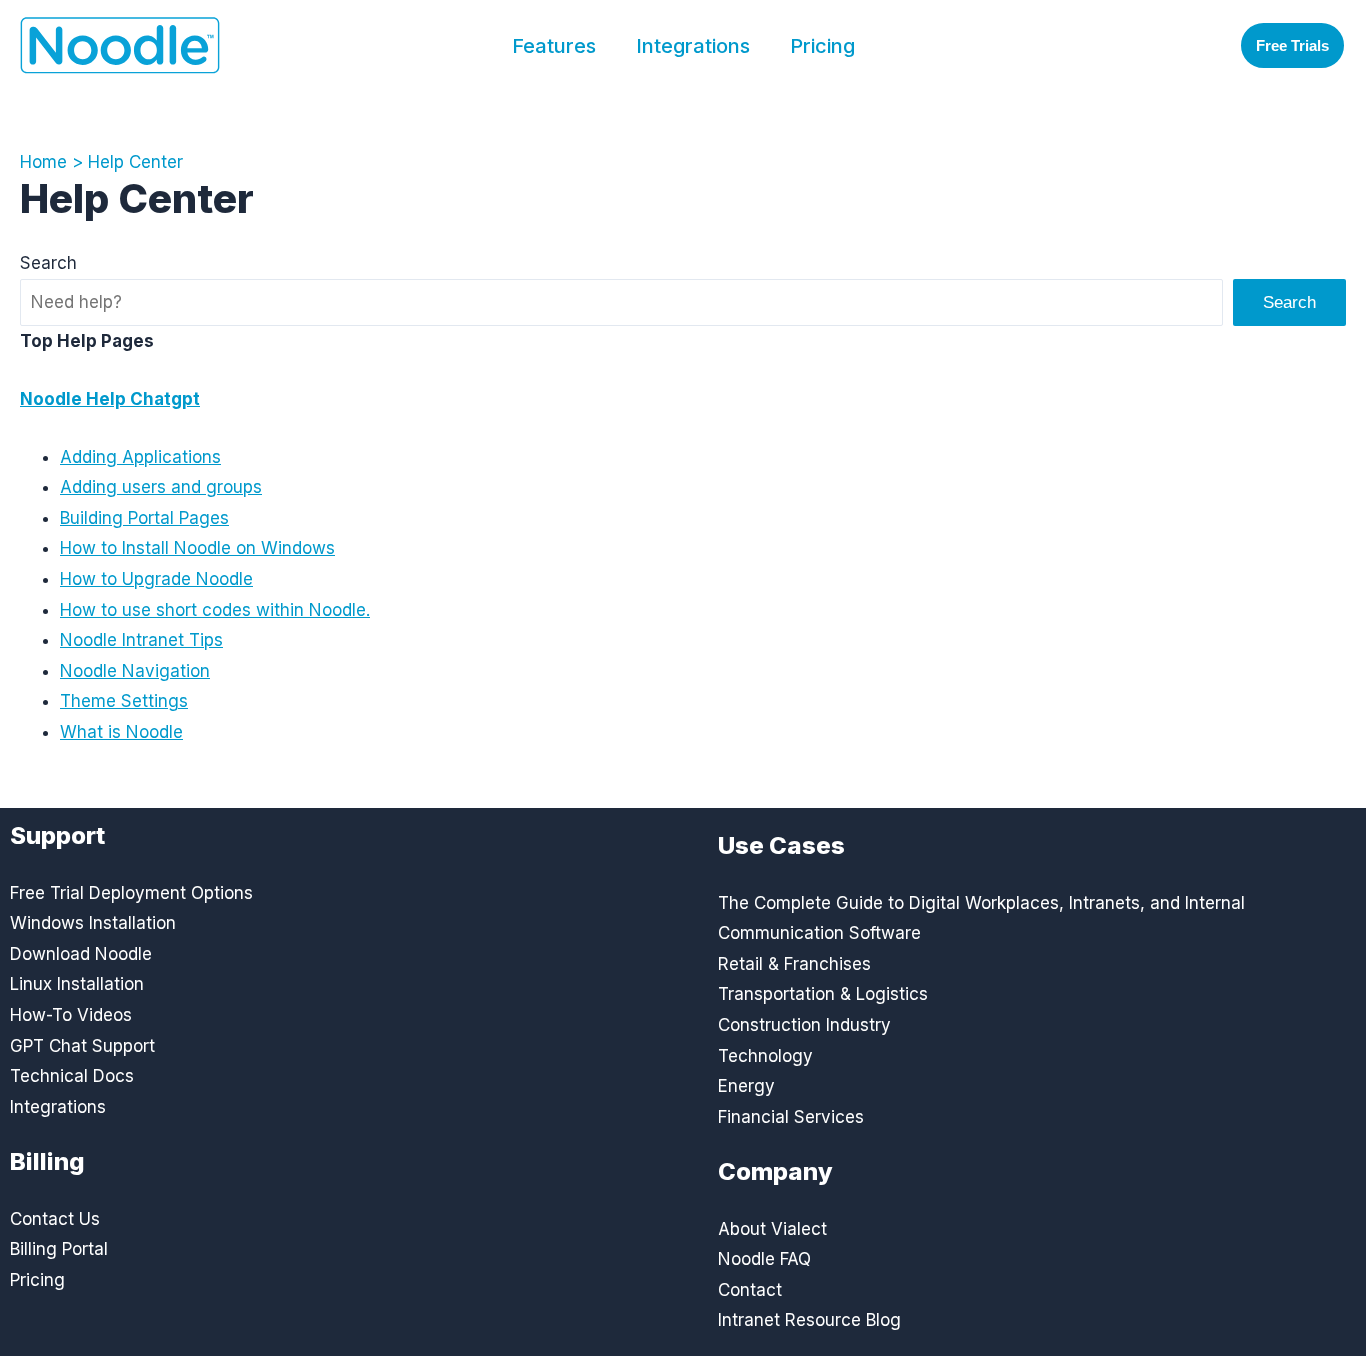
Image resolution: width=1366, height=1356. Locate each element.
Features (554, 46)
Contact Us (55, 1219)
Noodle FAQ (764, 1259)
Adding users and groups (161, 487)
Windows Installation (93, 923)
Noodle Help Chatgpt (110, 399)
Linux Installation (77, 984)
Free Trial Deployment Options (131, 893)
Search (48, 263)
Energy (746, 1086)
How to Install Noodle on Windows (197, 548)
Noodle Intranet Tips (141, 640)
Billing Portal (59, 1249)
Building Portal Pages (144, 518)
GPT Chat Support (82, 1046)
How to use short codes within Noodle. (215, 610)
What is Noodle (121, 732)
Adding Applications (140, 457)
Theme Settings (124, 701)
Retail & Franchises (794, 964)
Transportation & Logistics (823, 994)
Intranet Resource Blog (809, 1320)
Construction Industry (804, 1025)
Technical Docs (72, 1076)
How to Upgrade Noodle (156, 579)
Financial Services (791, 1117)
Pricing (822, 46)
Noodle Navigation (135, 671)
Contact (750, 1290)
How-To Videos (71, 1015)
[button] (1292, 45)
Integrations (693, 46)
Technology (765, 1056)
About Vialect (772, 1229)
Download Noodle (81, 954)
